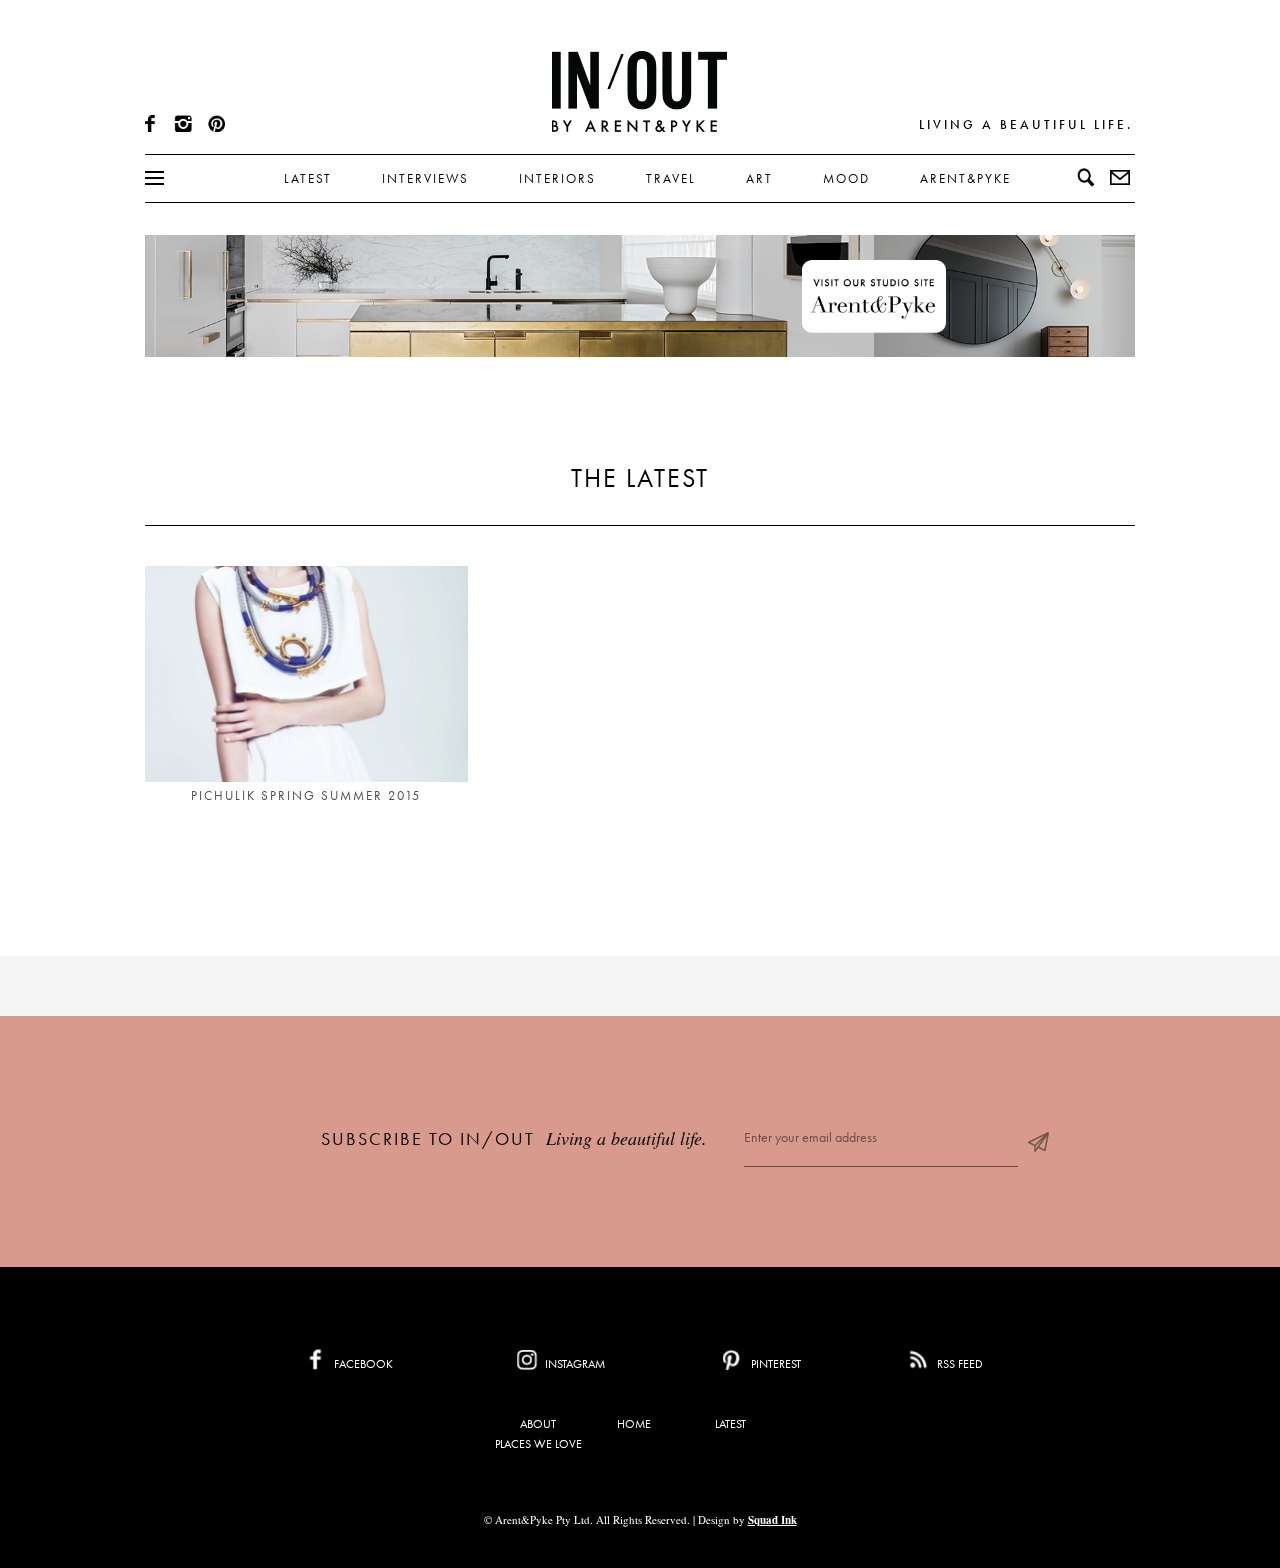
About (538, 1424)
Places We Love (538, 1444)
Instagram (573, 1364)
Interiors (557, 178)
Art (759, 178)
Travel (671, 178)
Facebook (362, 1364)
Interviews (425, 178)
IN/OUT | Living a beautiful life (639, 91)
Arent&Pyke (965, 178)
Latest (308, 178)
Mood (846, 178)
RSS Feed (958, 1364)
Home (634, 1424)
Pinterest (774, 1364)
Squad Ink (772, 1520)
